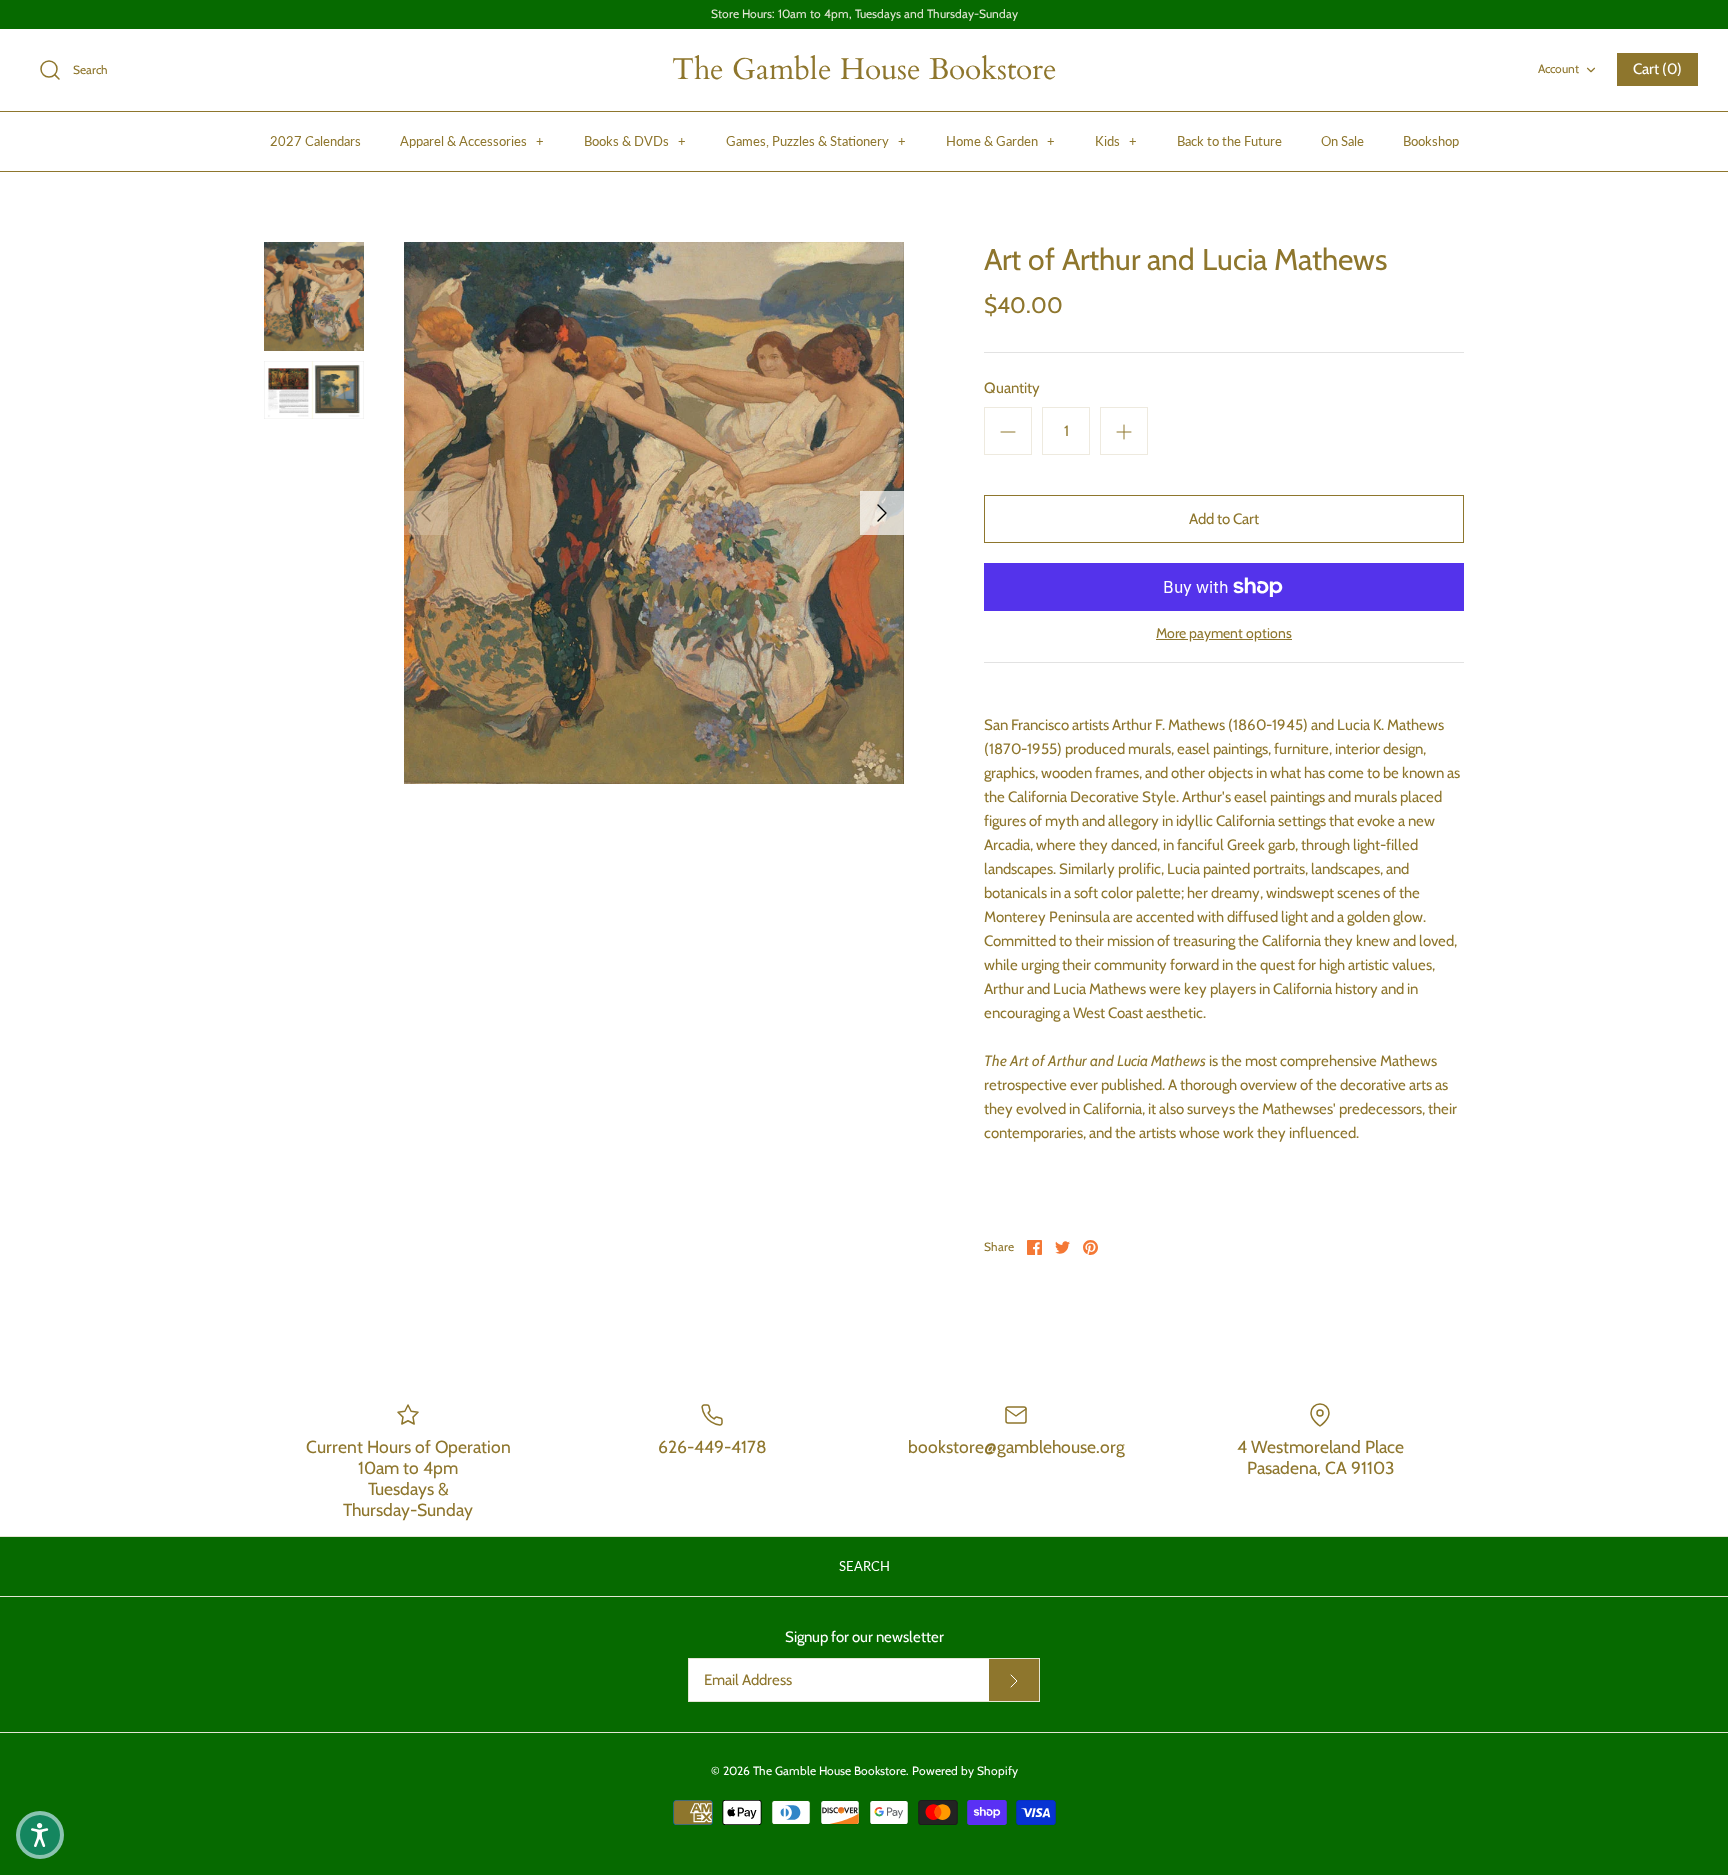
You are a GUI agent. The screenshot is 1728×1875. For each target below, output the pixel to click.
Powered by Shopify (965, 1770)
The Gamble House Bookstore (829, 1770)
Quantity (1012, 388)
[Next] (882, 513)
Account (1558, 68)
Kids (1116, 141)
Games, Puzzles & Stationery (816, 141)
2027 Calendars (315, 141)
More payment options (1224, 633)
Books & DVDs (635, 141)
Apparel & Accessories (472, 141)
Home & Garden (1000, 141)
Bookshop (1431, 141)
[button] (40, 1835)
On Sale (1342, 141)
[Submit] (1014, 1680)
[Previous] (426, 513)
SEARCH (864, 1566)
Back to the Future (1229, 141)
